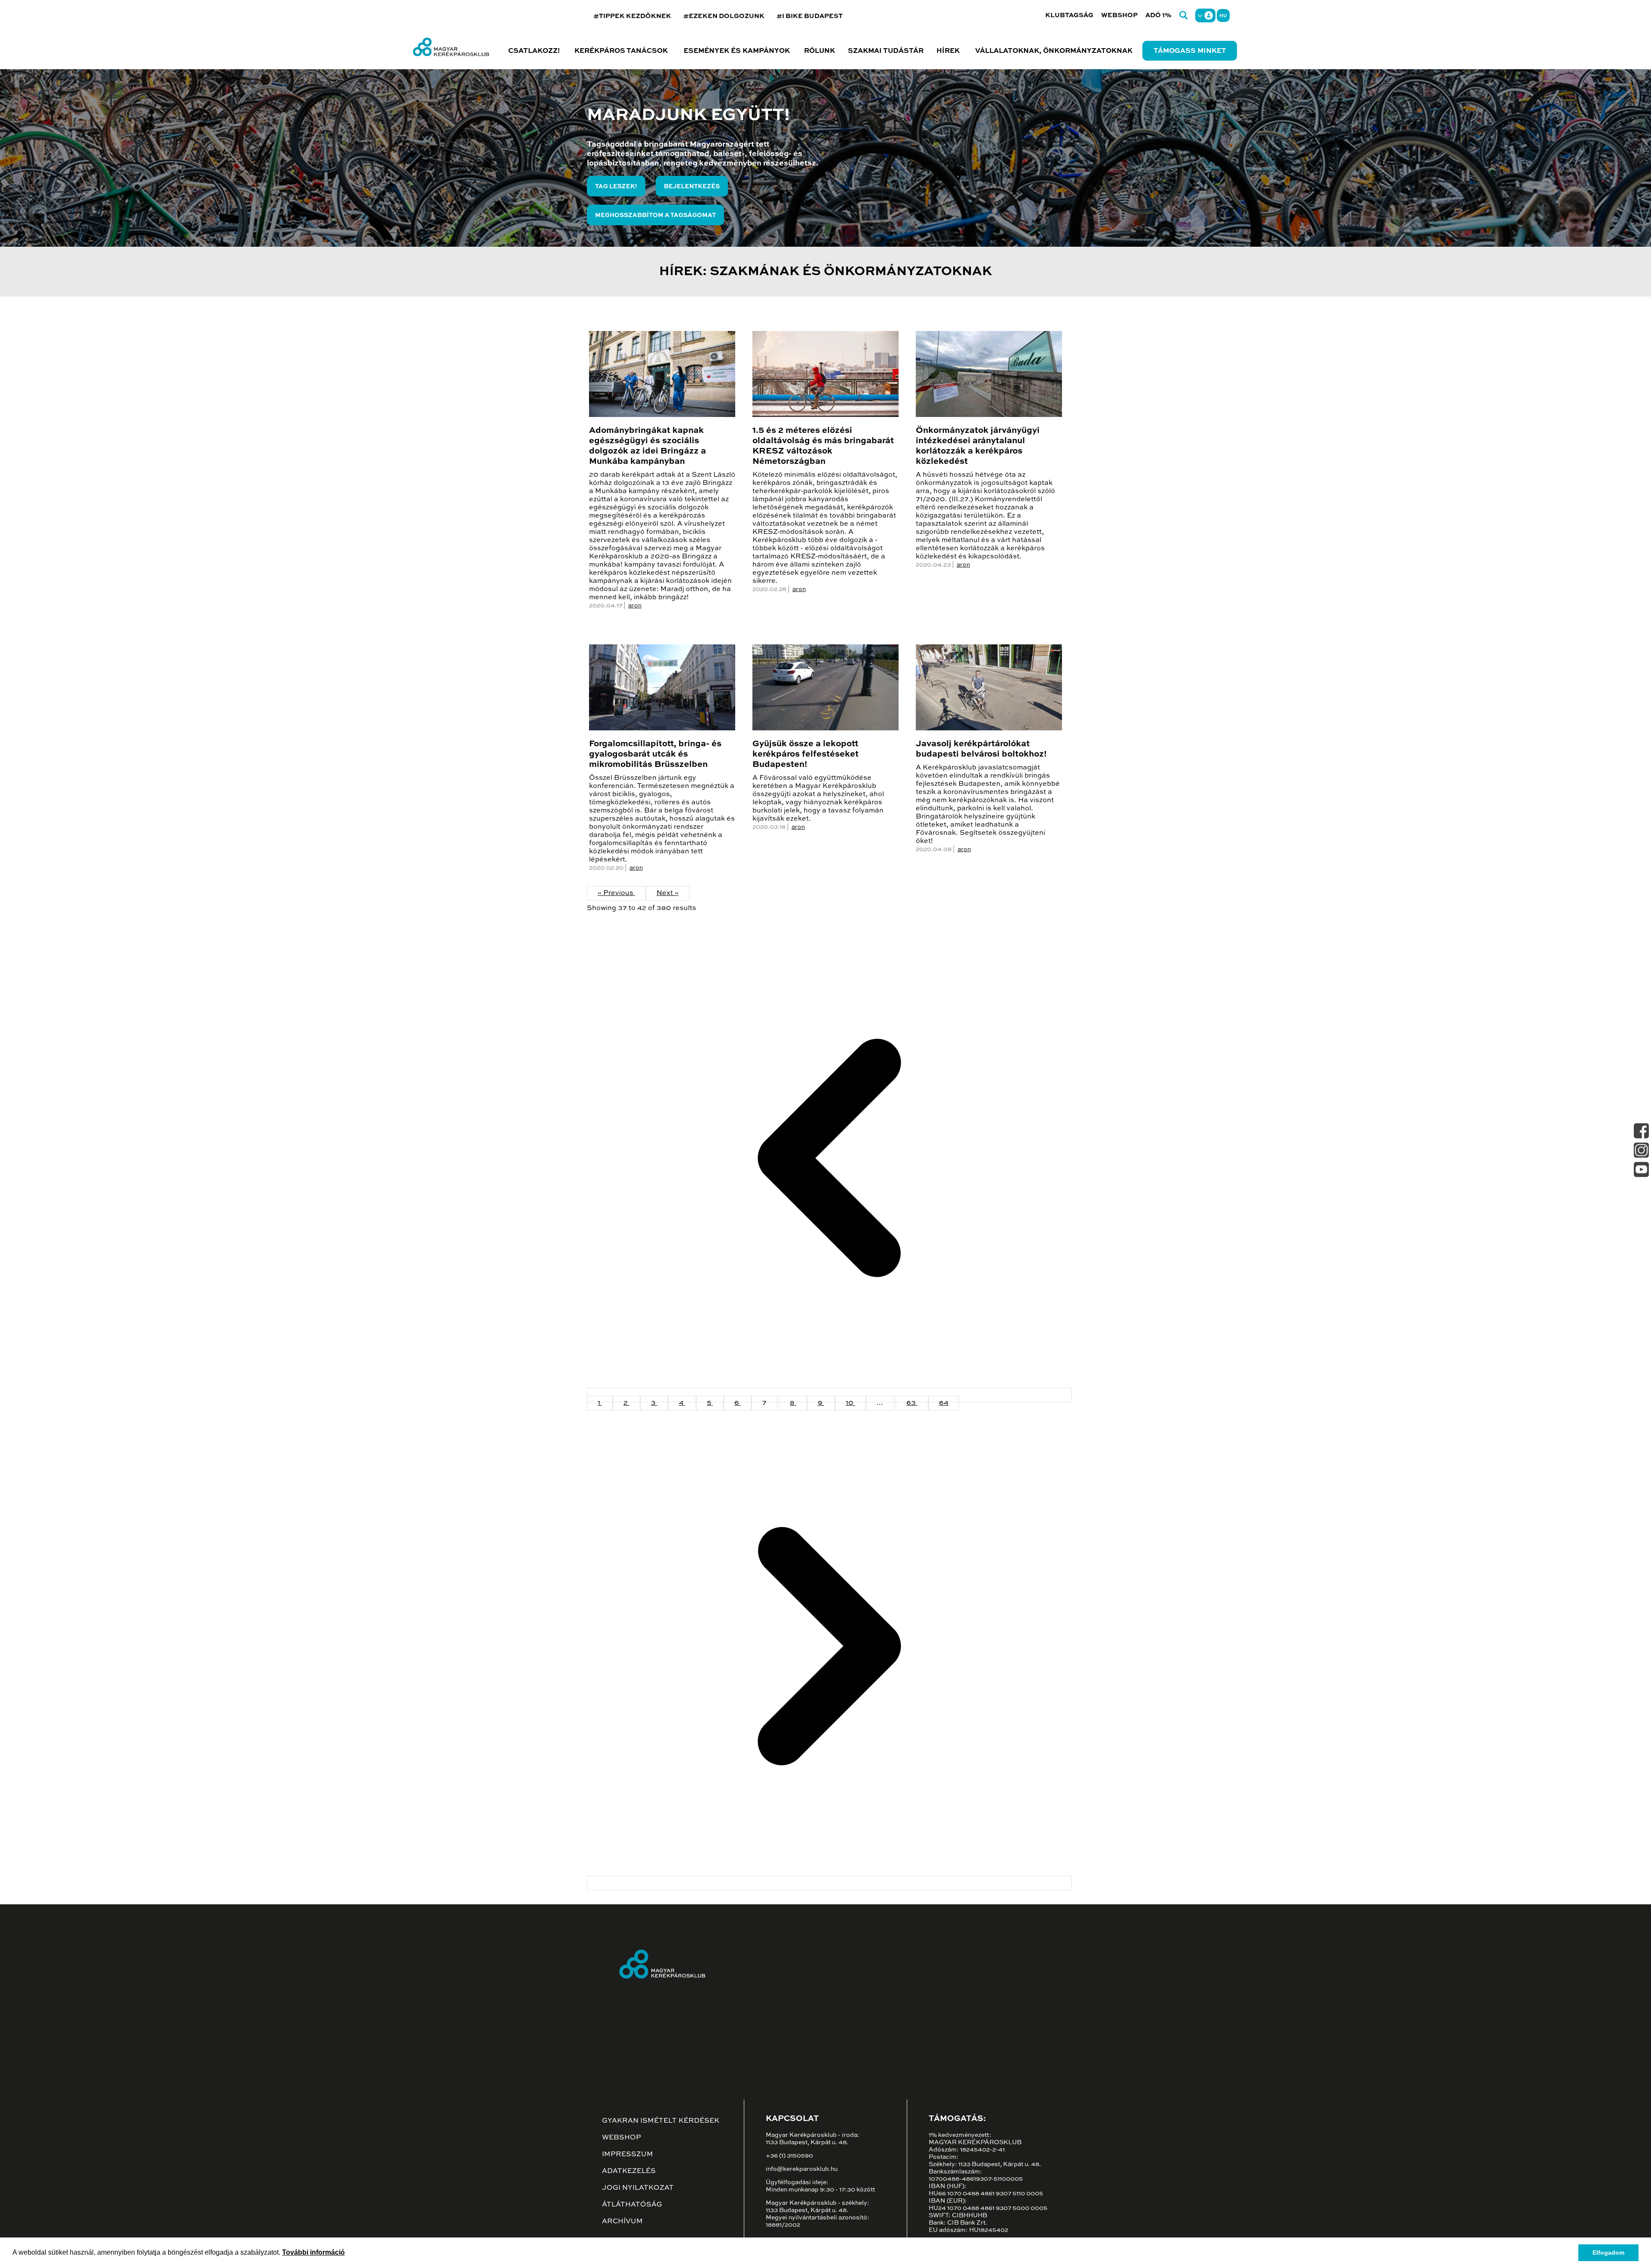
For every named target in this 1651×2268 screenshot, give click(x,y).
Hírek (948, 51)
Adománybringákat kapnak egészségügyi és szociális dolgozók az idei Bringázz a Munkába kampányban (648, 446)
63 (912, 1403)
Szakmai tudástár (886, 51)
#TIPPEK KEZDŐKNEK (632, 16)
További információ (313, 2252)
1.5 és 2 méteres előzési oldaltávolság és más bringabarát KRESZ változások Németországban (823, 446)
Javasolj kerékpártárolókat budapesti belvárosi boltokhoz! (981, 749)
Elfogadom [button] (1608, 2253)
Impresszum (628, 2155)
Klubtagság (1069, 15)
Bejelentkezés (692, 187)
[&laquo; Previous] (829, 1395)
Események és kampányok (737, 51)
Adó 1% (1158, 15)
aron (635, 606)
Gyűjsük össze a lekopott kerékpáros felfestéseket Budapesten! (806, 754)
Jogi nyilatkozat (638, 2188)
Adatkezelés (629, 2171)
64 (944, 1403)
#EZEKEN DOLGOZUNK (724, 16)
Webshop (1119, 15)
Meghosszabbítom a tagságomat (655, 215)
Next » (667, 893)
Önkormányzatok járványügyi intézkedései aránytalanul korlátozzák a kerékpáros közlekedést (978, 446)
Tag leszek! (616, 187)
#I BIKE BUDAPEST (810, 16)
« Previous (616, 893)
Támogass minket (1190, 51)
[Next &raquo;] (829, 1883)
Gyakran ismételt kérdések (661, 2121)
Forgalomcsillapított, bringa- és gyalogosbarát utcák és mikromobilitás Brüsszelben (655, 754)
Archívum (622, 2222)
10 (850, 1403)
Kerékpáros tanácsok (621, 51)
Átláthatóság (632, 2205)
